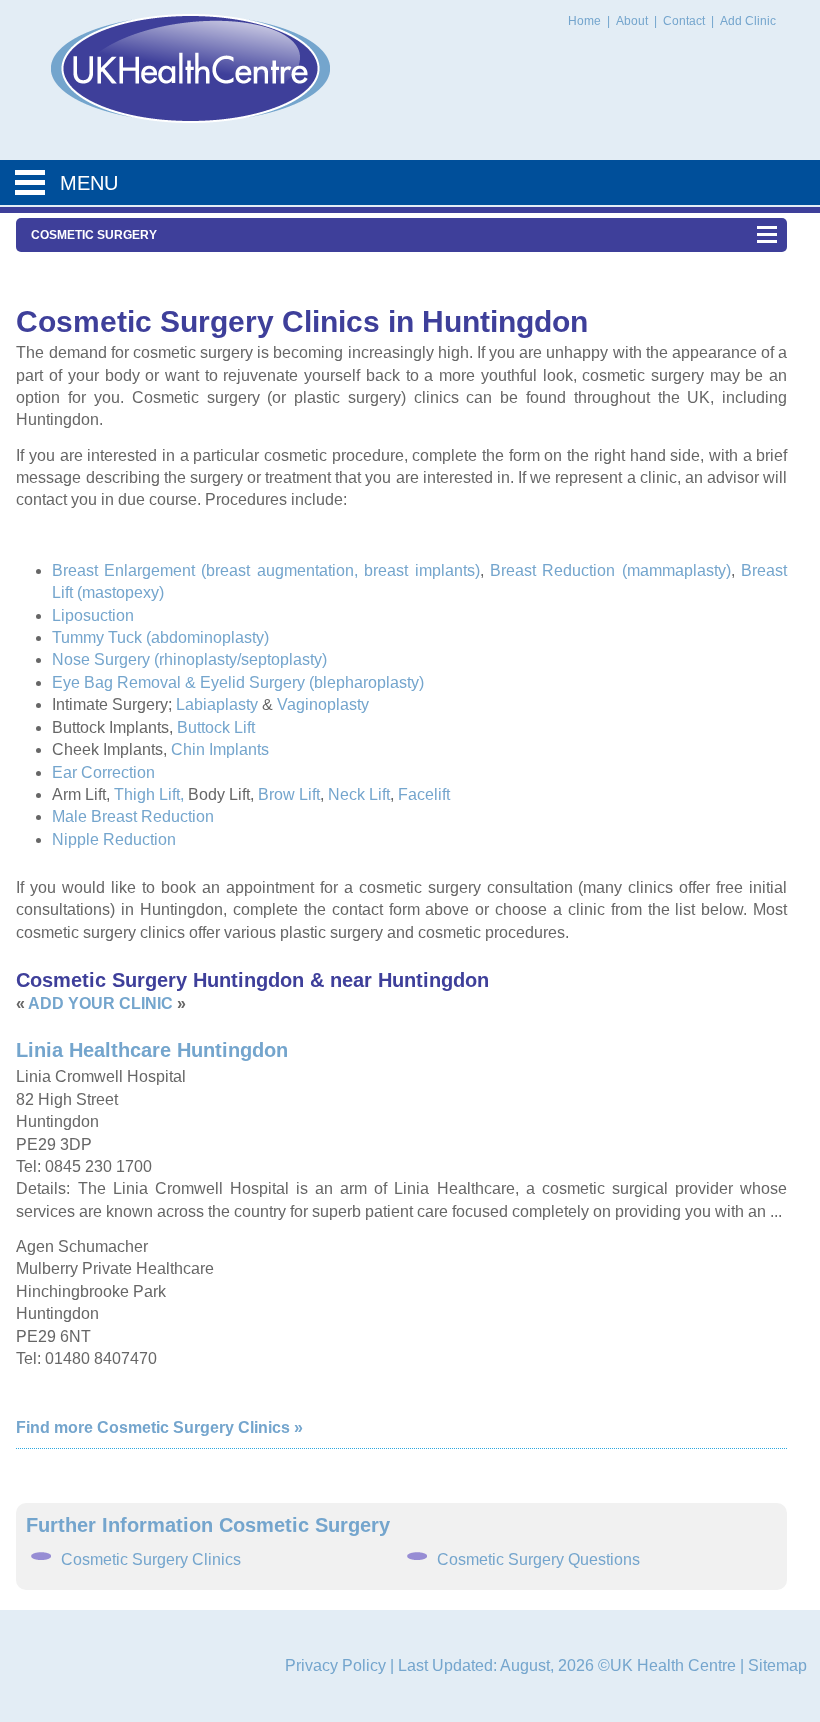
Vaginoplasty (323, 704)
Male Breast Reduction (133, 816)
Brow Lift (289, 794)
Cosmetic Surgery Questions (538, 1559)
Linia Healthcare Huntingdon (152, 1050)
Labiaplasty (217, 704)
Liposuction (93, 615)
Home (584, 21)
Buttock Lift (216, 727)
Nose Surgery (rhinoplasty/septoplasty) (189, 659)
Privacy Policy (335, 1665)
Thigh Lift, (149, 794)
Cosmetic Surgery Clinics (151, 1559)
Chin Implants (220, 749)
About (633, 21)
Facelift (424, 794)
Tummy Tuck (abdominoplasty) (160, 637)
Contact (685, 21)
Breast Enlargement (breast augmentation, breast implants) (266, 570)
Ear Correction (103, 772)
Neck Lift (359, 794)
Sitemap (777, 1665)
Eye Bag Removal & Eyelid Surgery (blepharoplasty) (238, 682)
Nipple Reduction (114, 839)
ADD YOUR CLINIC (100, 1003)
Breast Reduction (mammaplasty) (610, 570)
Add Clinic (748, 21)
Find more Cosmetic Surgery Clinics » (159, 1427)
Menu (89, 183)
